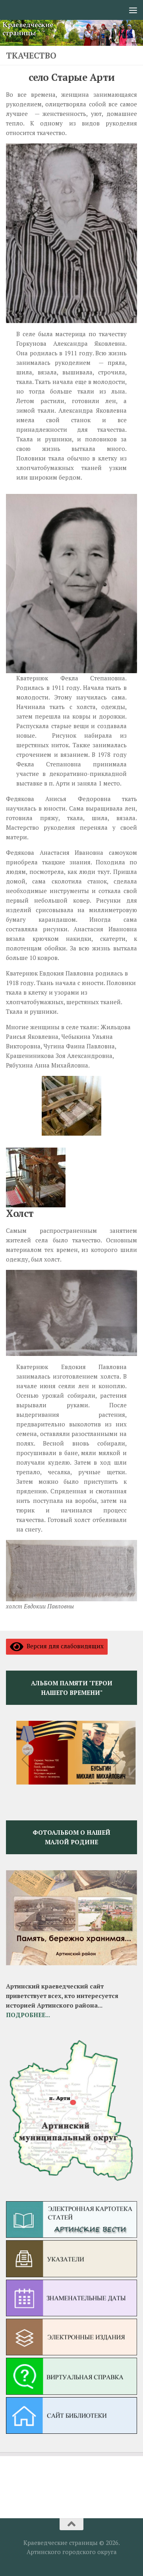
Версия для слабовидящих (64, 1646)
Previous (26, 1759)
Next (117, 1759)
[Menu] (133, 10)
